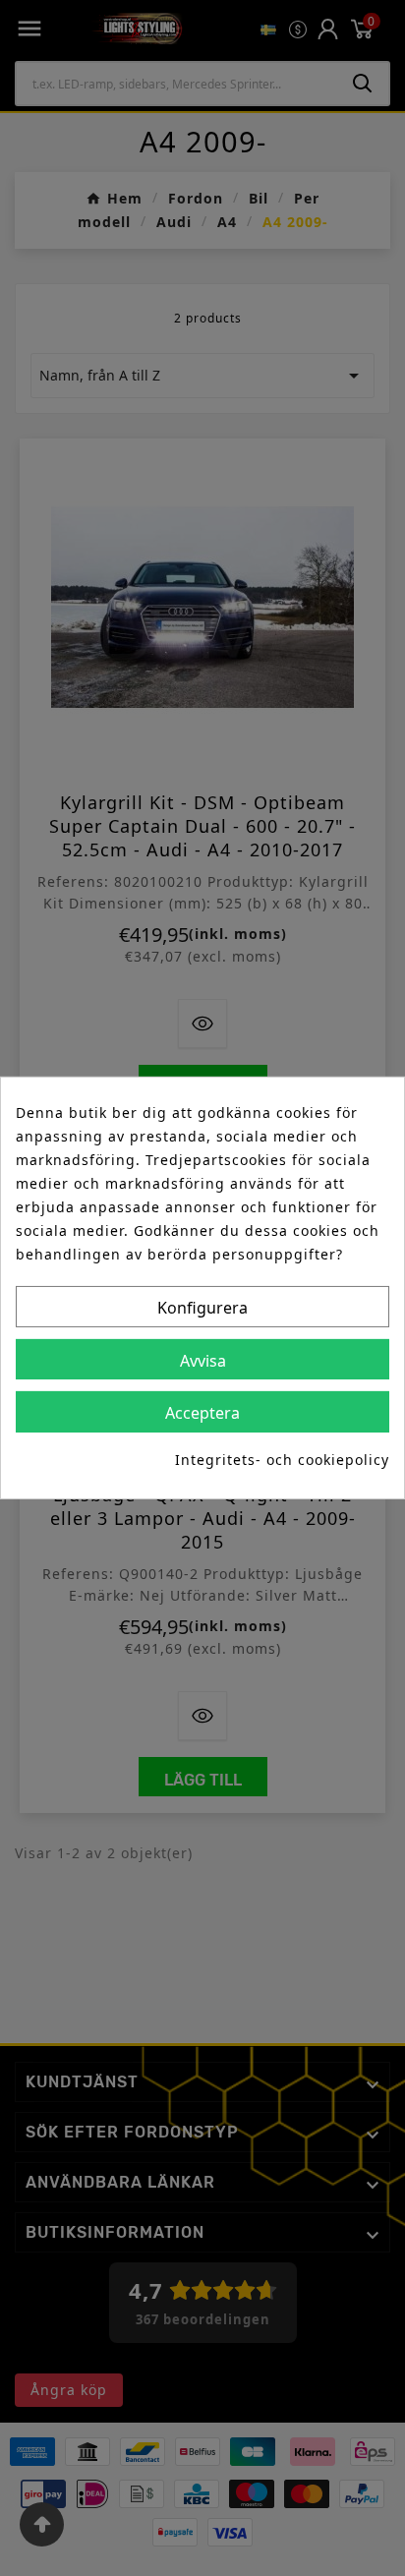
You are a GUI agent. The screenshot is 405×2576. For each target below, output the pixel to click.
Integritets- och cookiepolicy (282, 1460)
